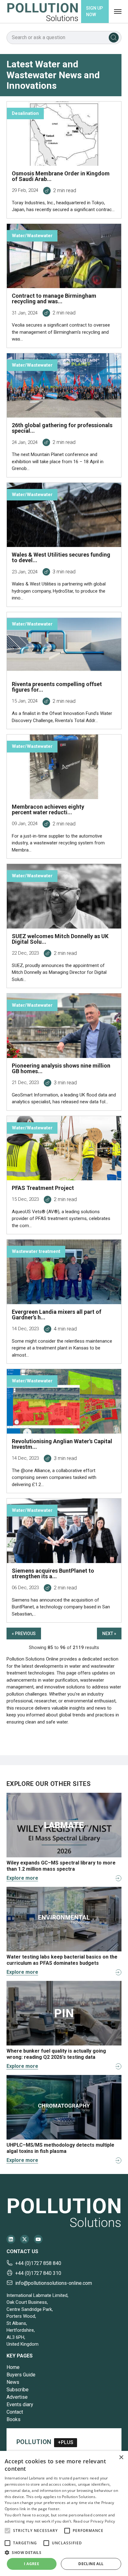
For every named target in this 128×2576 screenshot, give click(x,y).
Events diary (20, 2404)
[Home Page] (43, 12)
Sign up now (94, 11)
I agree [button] (32, 2564)
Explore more (22, 1878)
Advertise (17, 2397)
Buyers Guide (21, 2375)
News (13, 2382)
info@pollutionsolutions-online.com (54, 2283)
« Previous (24, 1634)
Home (13, 2367)
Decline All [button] (91, 2564)
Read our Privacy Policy (94, 2521)
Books (14, 2419)
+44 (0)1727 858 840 (38, 2263)
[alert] (64, 2513)
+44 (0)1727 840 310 (38, 2273)
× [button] (121, 2458)
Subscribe (18, 2390)
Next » (109, 1634)
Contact (15, 2412)
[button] (7, 2531)
